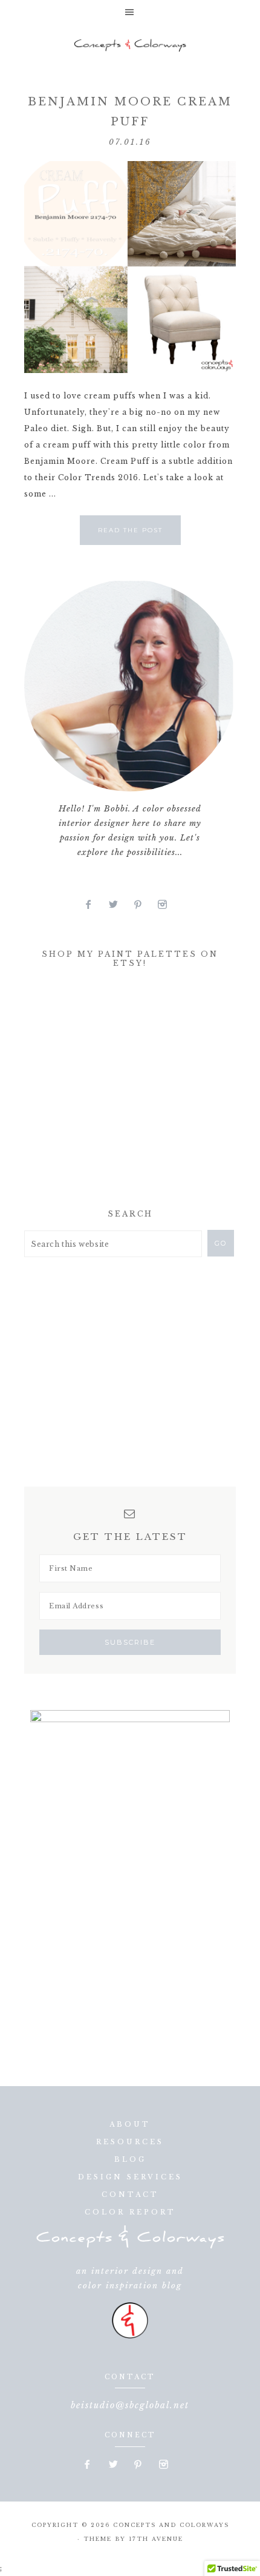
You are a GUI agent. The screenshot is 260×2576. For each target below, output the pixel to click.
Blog (130, 2159)
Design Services (130, 2177)
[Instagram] (167, 905)
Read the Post (130, 530)
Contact (130, 2195)
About (130, 2124)
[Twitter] (118, 905)
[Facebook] (93, 905)
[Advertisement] (115, 1092)
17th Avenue (156, 2539)
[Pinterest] (143, 905)
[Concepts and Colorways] (130, 45)
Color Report (130, 2212)
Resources (130, 2142)
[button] (130, 12)
